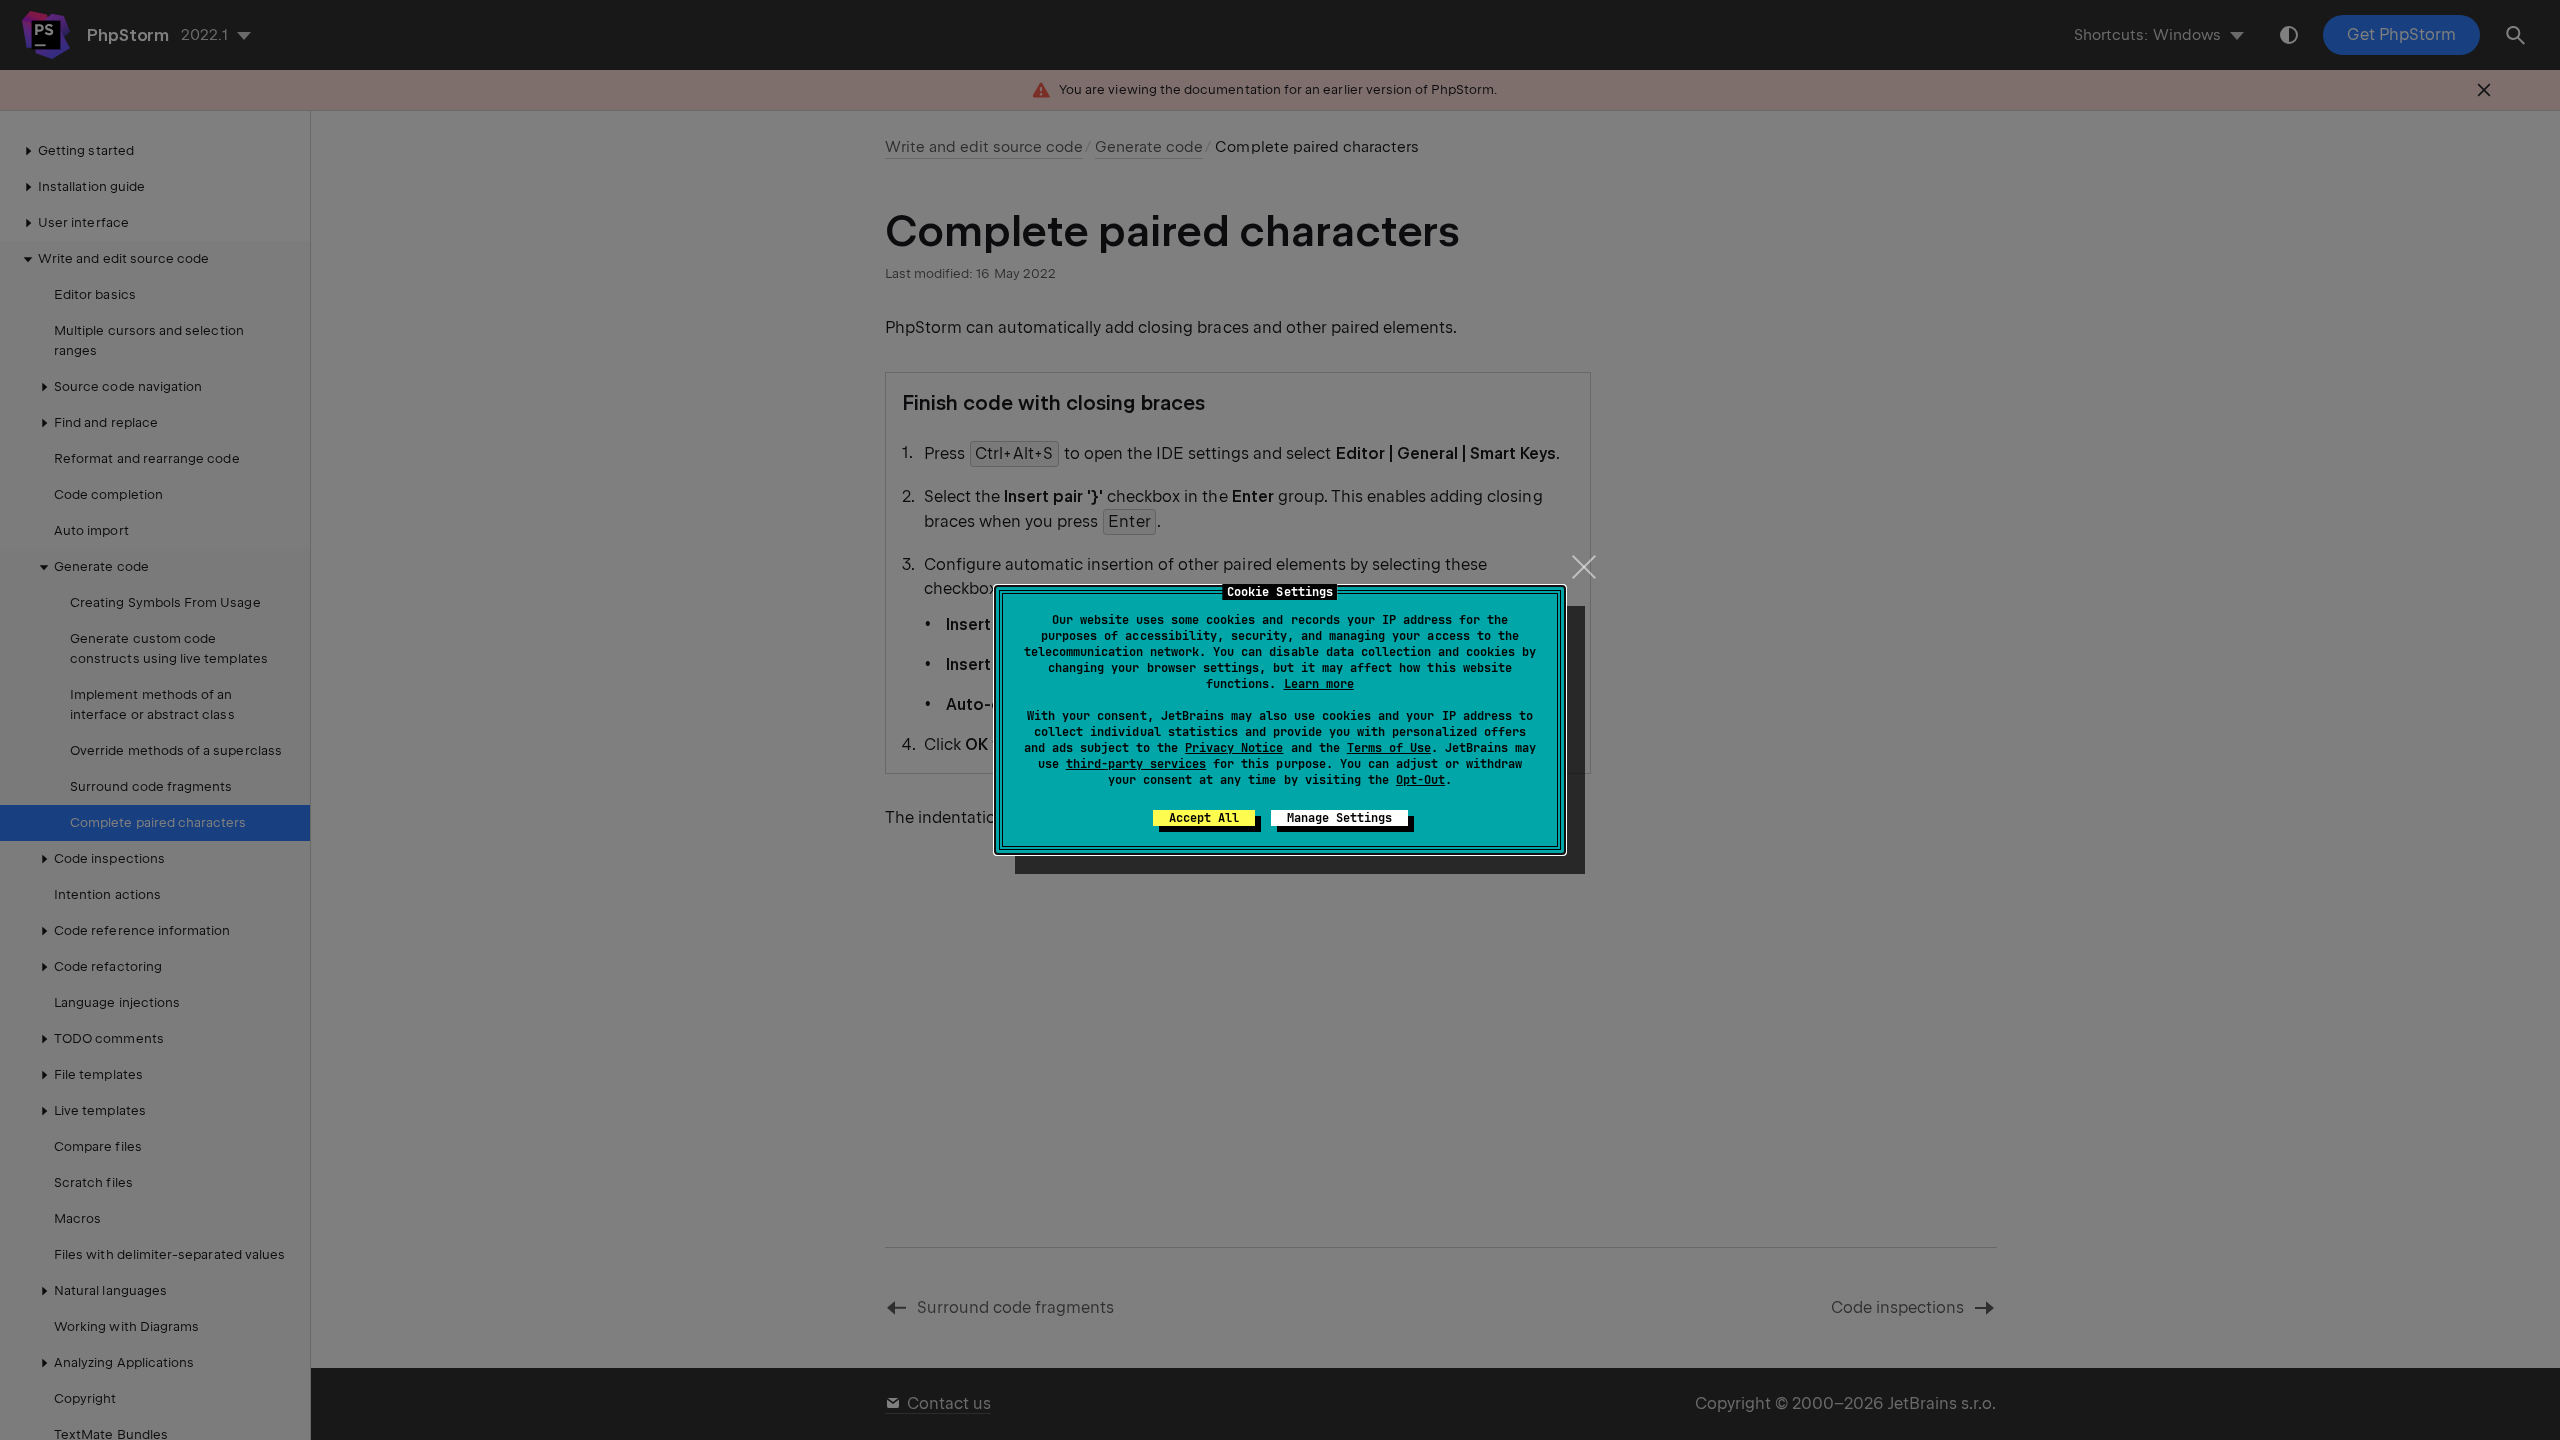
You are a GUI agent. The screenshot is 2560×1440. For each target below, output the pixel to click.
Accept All (1204, 818)
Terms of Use (1389, 748)
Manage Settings (1339, 818)
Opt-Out (1420, 780)
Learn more (1319, 684)
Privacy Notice (1234, 748)
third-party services (1136, 764)
